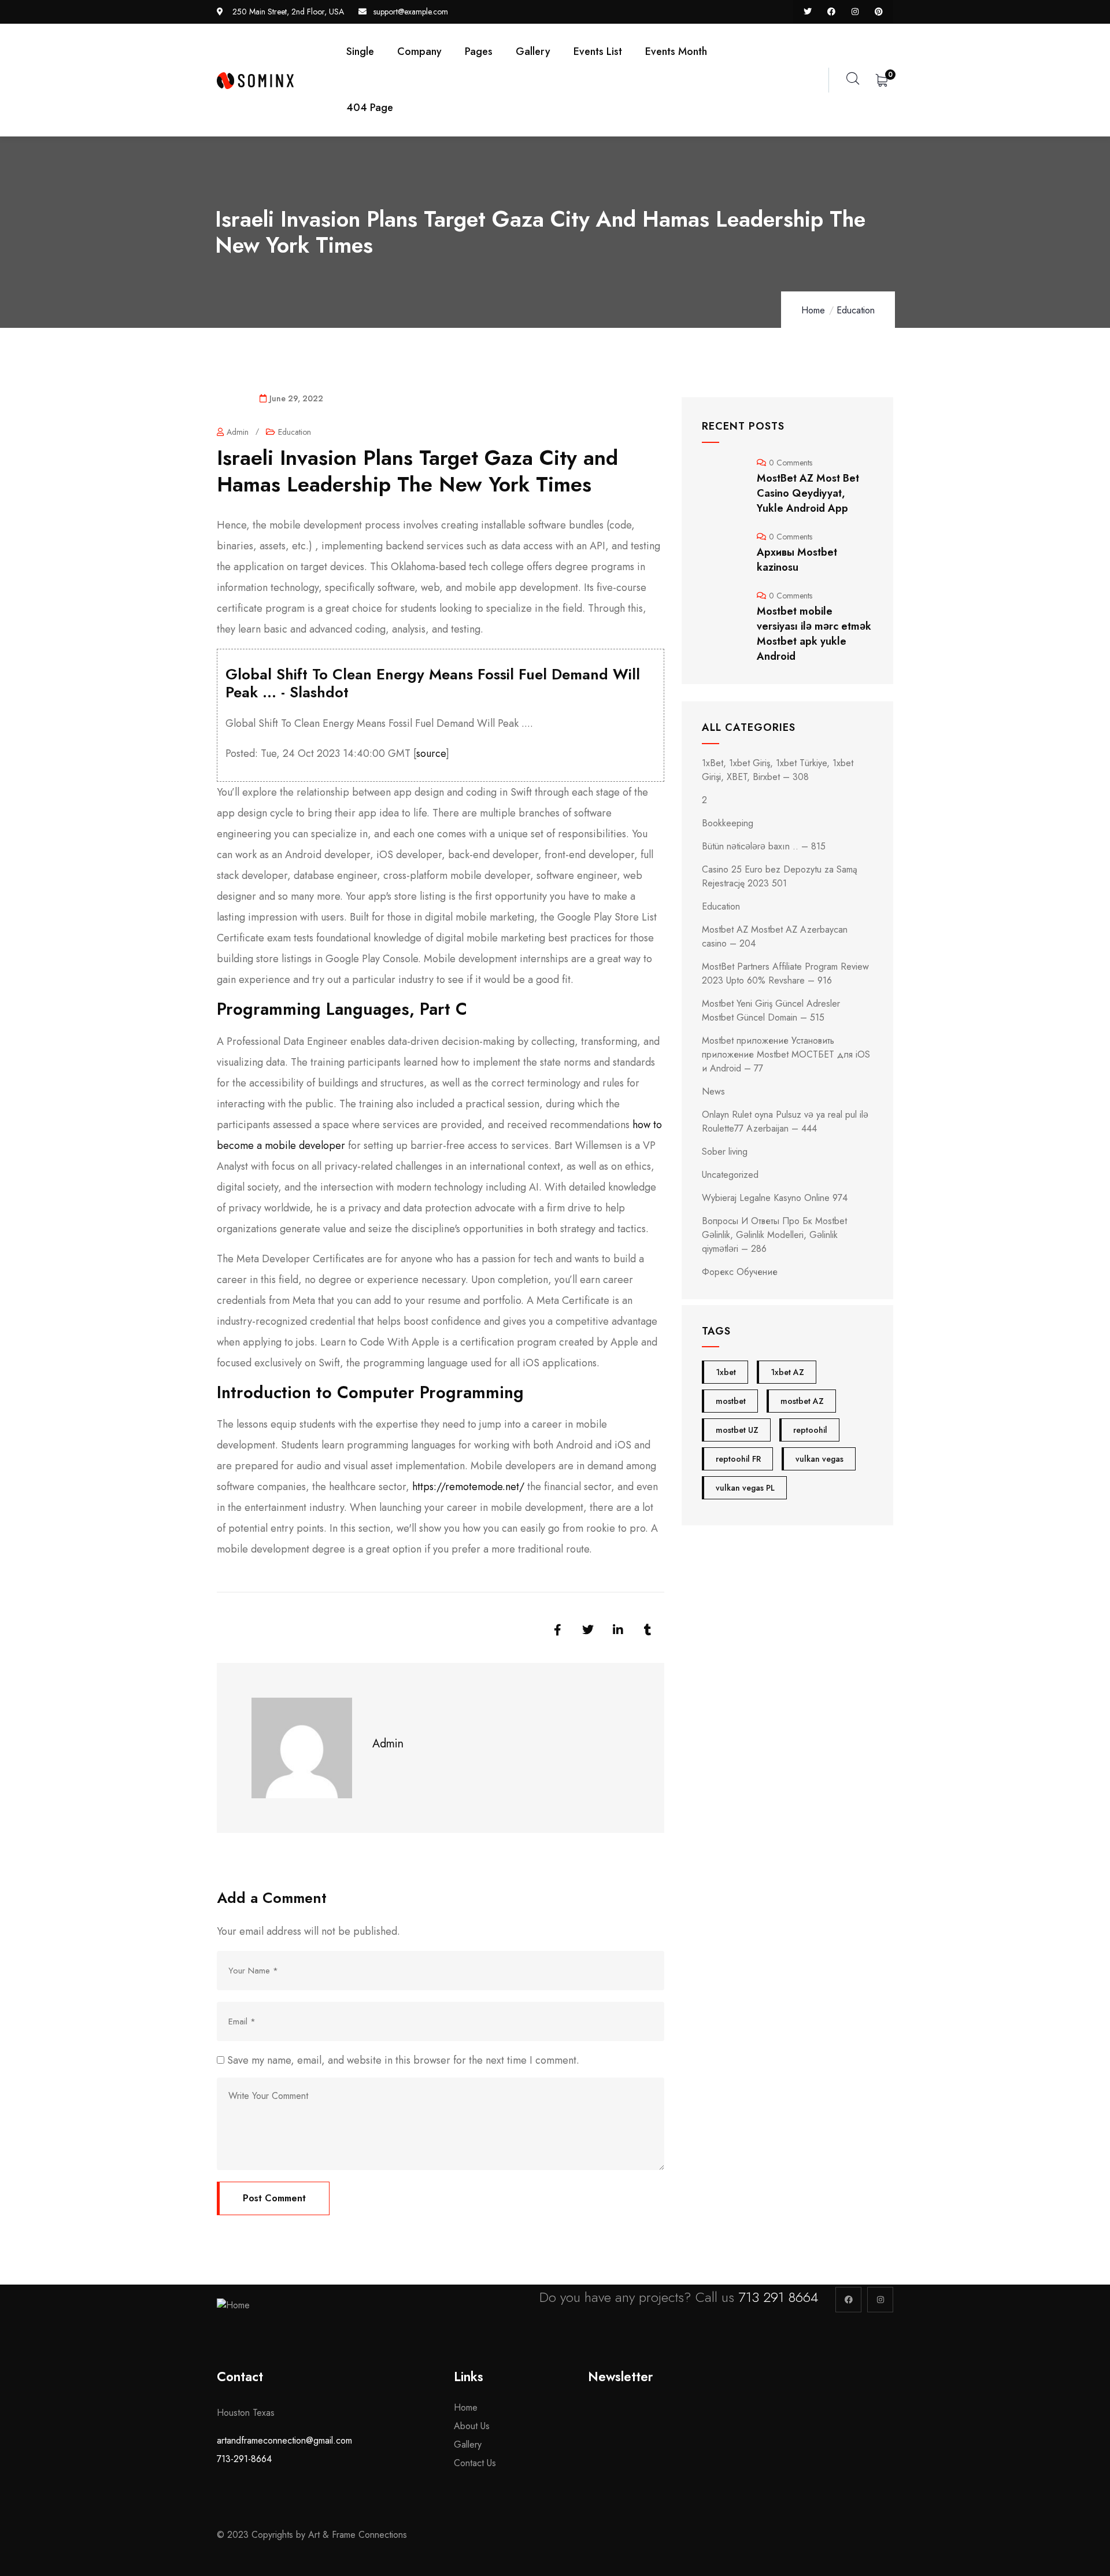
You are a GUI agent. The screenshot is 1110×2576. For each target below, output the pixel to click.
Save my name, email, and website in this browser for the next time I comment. (403, 2060)
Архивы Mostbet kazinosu (797, 560)
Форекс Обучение (740, 1272)
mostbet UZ (737, 1430)
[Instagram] (855, 12)
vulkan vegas (819, 1459)
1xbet (726, 1372)
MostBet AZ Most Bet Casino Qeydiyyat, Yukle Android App (808, 493)
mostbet (731, 1401)
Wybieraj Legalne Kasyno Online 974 (775, 1198)
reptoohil (810, 1430)
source (431, 753)
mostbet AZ (802, 1401)
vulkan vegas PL (745, 1488)
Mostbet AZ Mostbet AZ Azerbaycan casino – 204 (775, 936)
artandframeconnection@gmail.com (284, 2440)
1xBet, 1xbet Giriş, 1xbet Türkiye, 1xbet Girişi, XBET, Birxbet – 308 (778, 770)
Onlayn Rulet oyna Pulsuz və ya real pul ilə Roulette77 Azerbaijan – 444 (785, 1121)
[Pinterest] (878, 12)
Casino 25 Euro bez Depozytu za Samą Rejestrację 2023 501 (780, 876)
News (713, 1091)
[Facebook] (832, 12)
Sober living (725, 1152)
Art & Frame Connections (359, 2535)
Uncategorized (730, 1175)
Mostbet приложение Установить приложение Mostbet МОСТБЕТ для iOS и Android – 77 (786, 1054)
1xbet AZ (787, 1372)
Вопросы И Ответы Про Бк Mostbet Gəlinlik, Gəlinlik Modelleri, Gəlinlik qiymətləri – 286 (774, 1235)
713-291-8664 (244, 2459)
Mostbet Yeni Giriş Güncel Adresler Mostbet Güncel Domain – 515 (771, 1010)
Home (813, 310)
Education (856, 310)
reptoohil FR (738, 1459)
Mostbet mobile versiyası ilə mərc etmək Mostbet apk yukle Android (814, 634)
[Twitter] (808, 12)
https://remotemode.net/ (468, 1487)
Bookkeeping (728, 823)
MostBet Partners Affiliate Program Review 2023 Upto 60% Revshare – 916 (785, 973)
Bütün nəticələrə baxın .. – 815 (764, 846)
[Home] (255, 81)
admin (238, 432)
